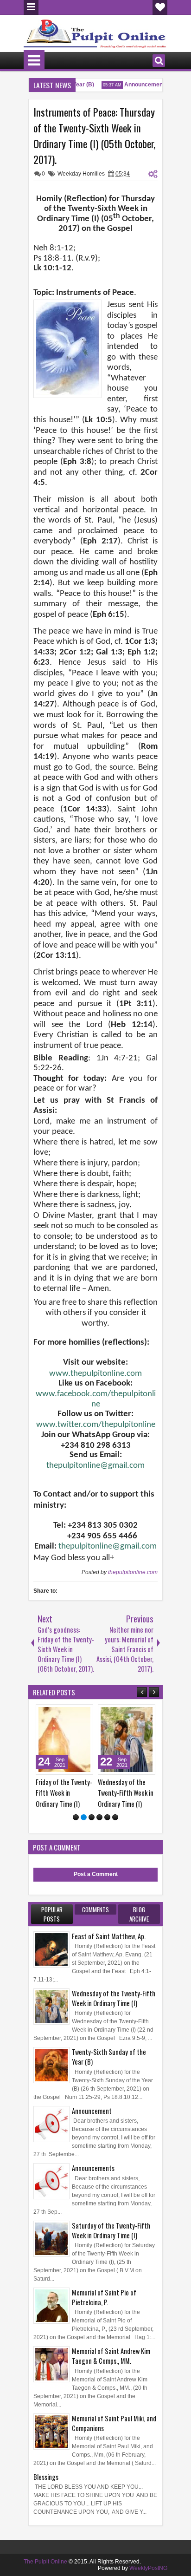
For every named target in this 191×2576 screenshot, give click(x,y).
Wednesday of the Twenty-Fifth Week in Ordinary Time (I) (126, 1793)
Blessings (46, 2477)
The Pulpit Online (45, 2562)
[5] (107, 1817)
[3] (92, 1817)
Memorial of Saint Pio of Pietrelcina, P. (104, 2297)
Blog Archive (139, 1914)
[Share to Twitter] (73, 1713)
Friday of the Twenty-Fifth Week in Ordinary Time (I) (64, 1793)
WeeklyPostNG (148, 2568)
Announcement (139, 85)
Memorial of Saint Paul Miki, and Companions (114, 2423)
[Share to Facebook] (63, 1713)
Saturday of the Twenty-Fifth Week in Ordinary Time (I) (111, 2230)
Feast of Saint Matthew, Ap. (109, 1936)
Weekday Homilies (81, 174)
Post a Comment (96, 1874)
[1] (76, 1817)
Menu (31, 7)
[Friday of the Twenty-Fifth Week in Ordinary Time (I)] (64, 1739)
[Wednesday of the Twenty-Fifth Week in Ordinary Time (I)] (127, 1739)
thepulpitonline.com (133, 1572)
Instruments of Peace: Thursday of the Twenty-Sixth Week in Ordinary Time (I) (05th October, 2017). (94, 136)
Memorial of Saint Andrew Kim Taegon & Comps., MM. (111, 2356)
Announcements (93, 2168)
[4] (99, 1817)
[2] (84, 1817)
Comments (95, 1909)
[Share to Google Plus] (83, 1713)
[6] (115, 1817)
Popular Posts (52, 1914)
